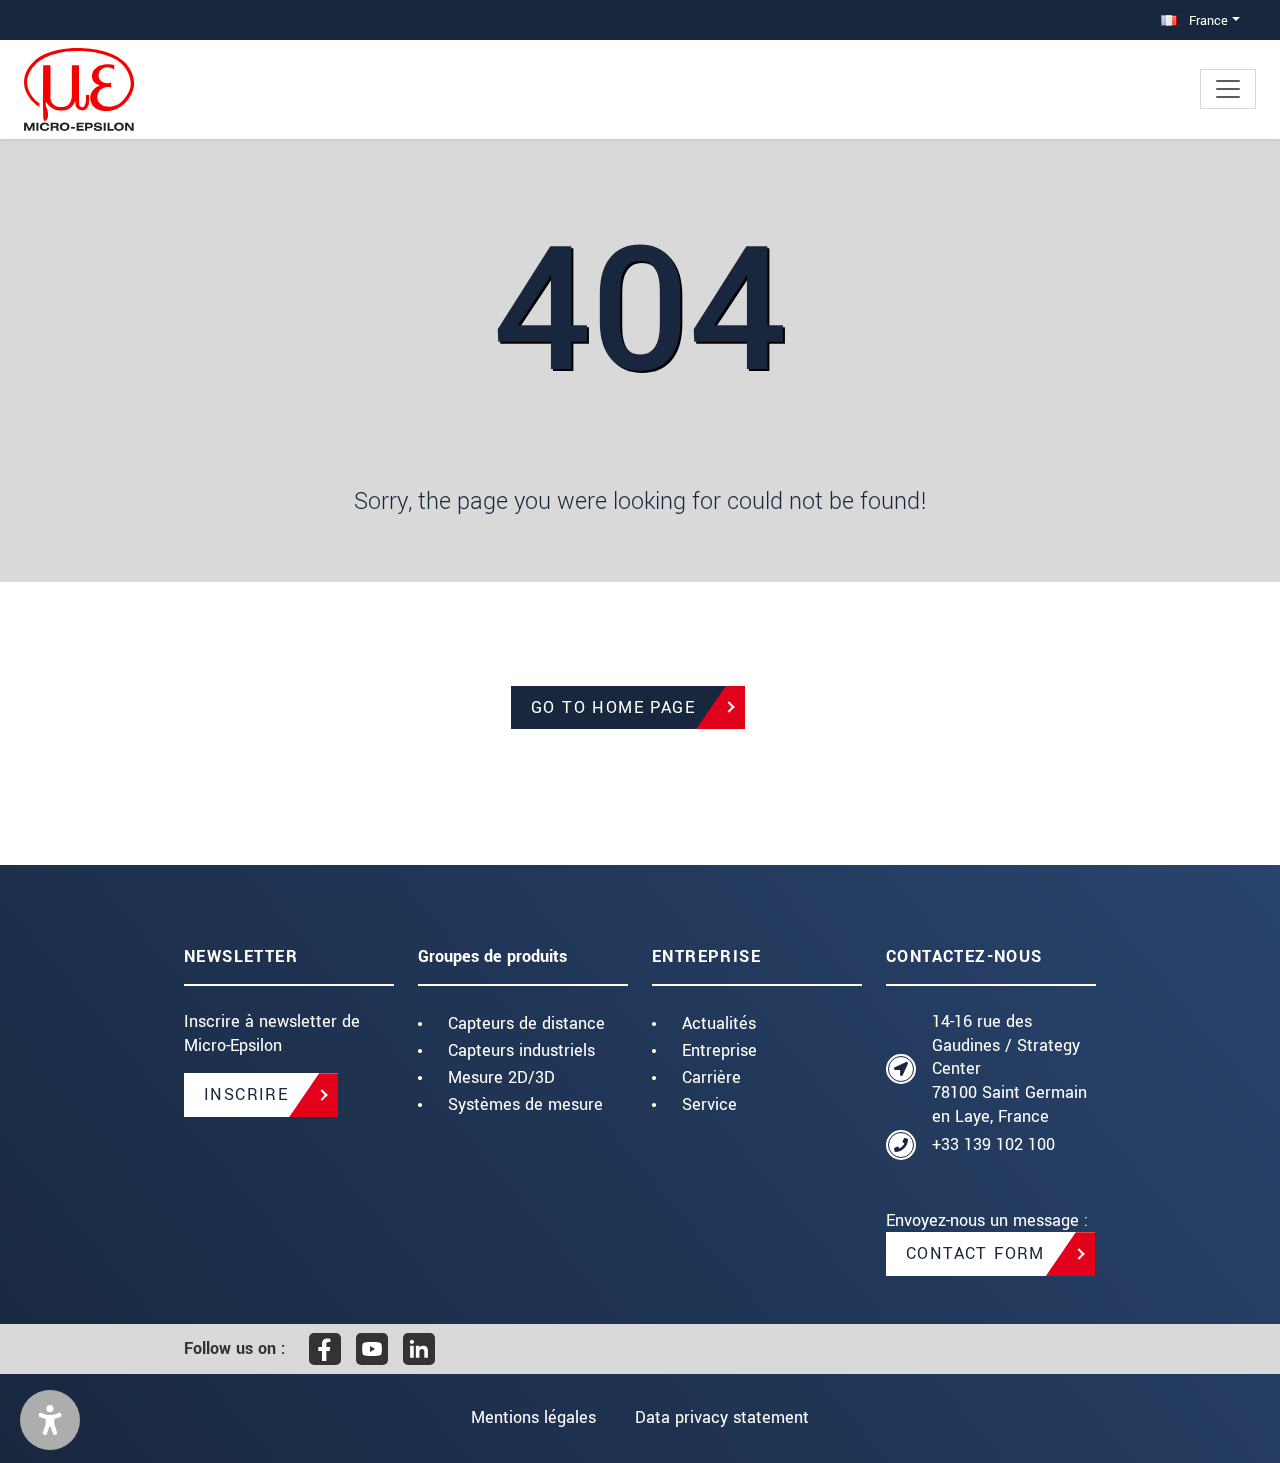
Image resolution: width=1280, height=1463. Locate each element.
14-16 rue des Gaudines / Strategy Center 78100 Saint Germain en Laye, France (1009, 1069)
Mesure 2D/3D (501, 1077)
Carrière (711, 1077)
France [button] (1206, 20)
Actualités (719, 1023)
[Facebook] (325, 1349)
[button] (50, 1420)
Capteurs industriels (521, 1050)
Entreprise (719, 1050)
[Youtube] (372, 1349)
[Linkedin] (419, 1349)
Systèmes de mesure (525, 1104)
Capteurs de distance (526, 1023)
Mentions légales (533, 1417)
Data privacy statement (722, 1417)
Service (709, 1104)
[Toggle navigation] (1228, 89)
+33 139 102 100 (993, 1144)
